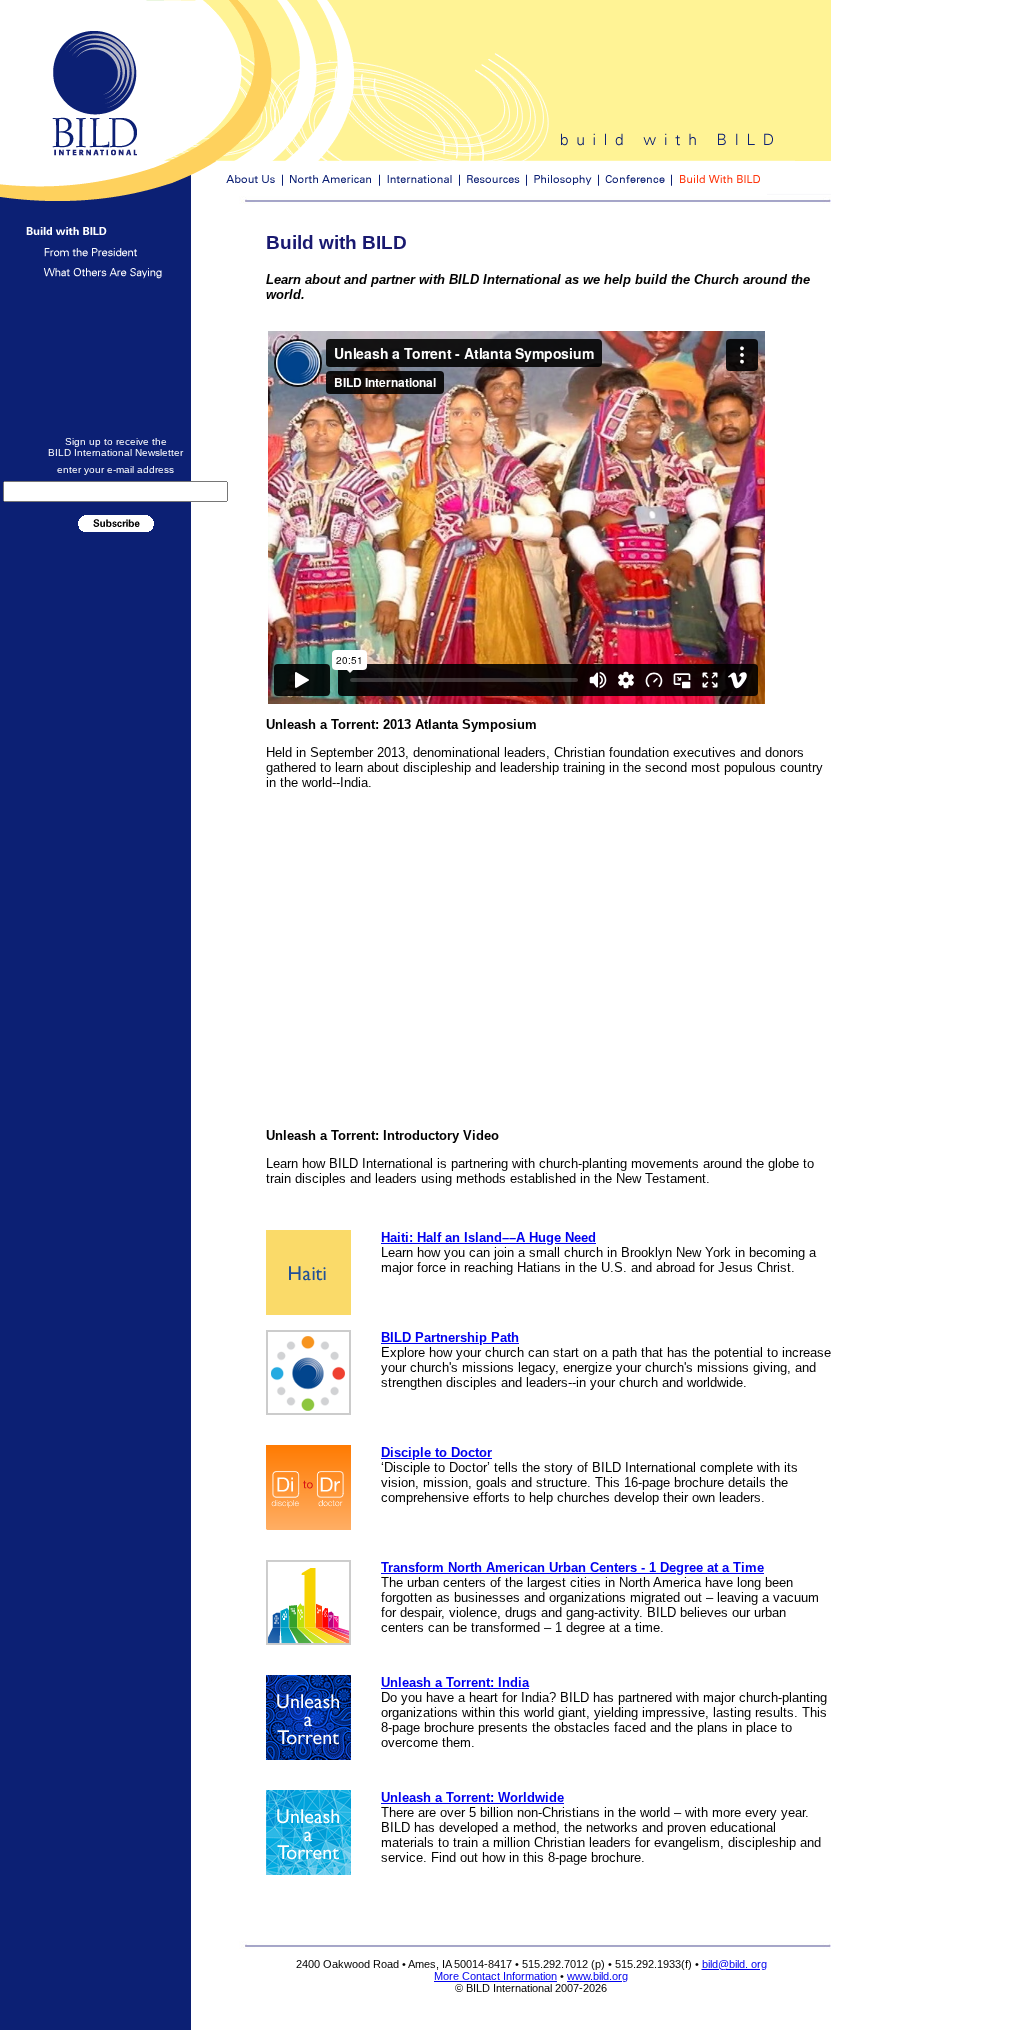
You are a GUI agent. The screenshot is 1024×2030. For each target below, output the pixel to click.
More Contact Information (495, 1976)
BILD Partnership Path (450, 1337)
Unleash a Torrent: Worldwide (472, 1797)
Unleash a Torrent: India (455, 1682)
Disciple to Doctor (436, 1452)
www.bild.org (597, 1976)
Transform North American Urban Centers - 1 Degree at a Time (572, 1567)
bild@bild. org (734, 1964)
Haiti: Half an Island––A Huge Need (488, 1237)
